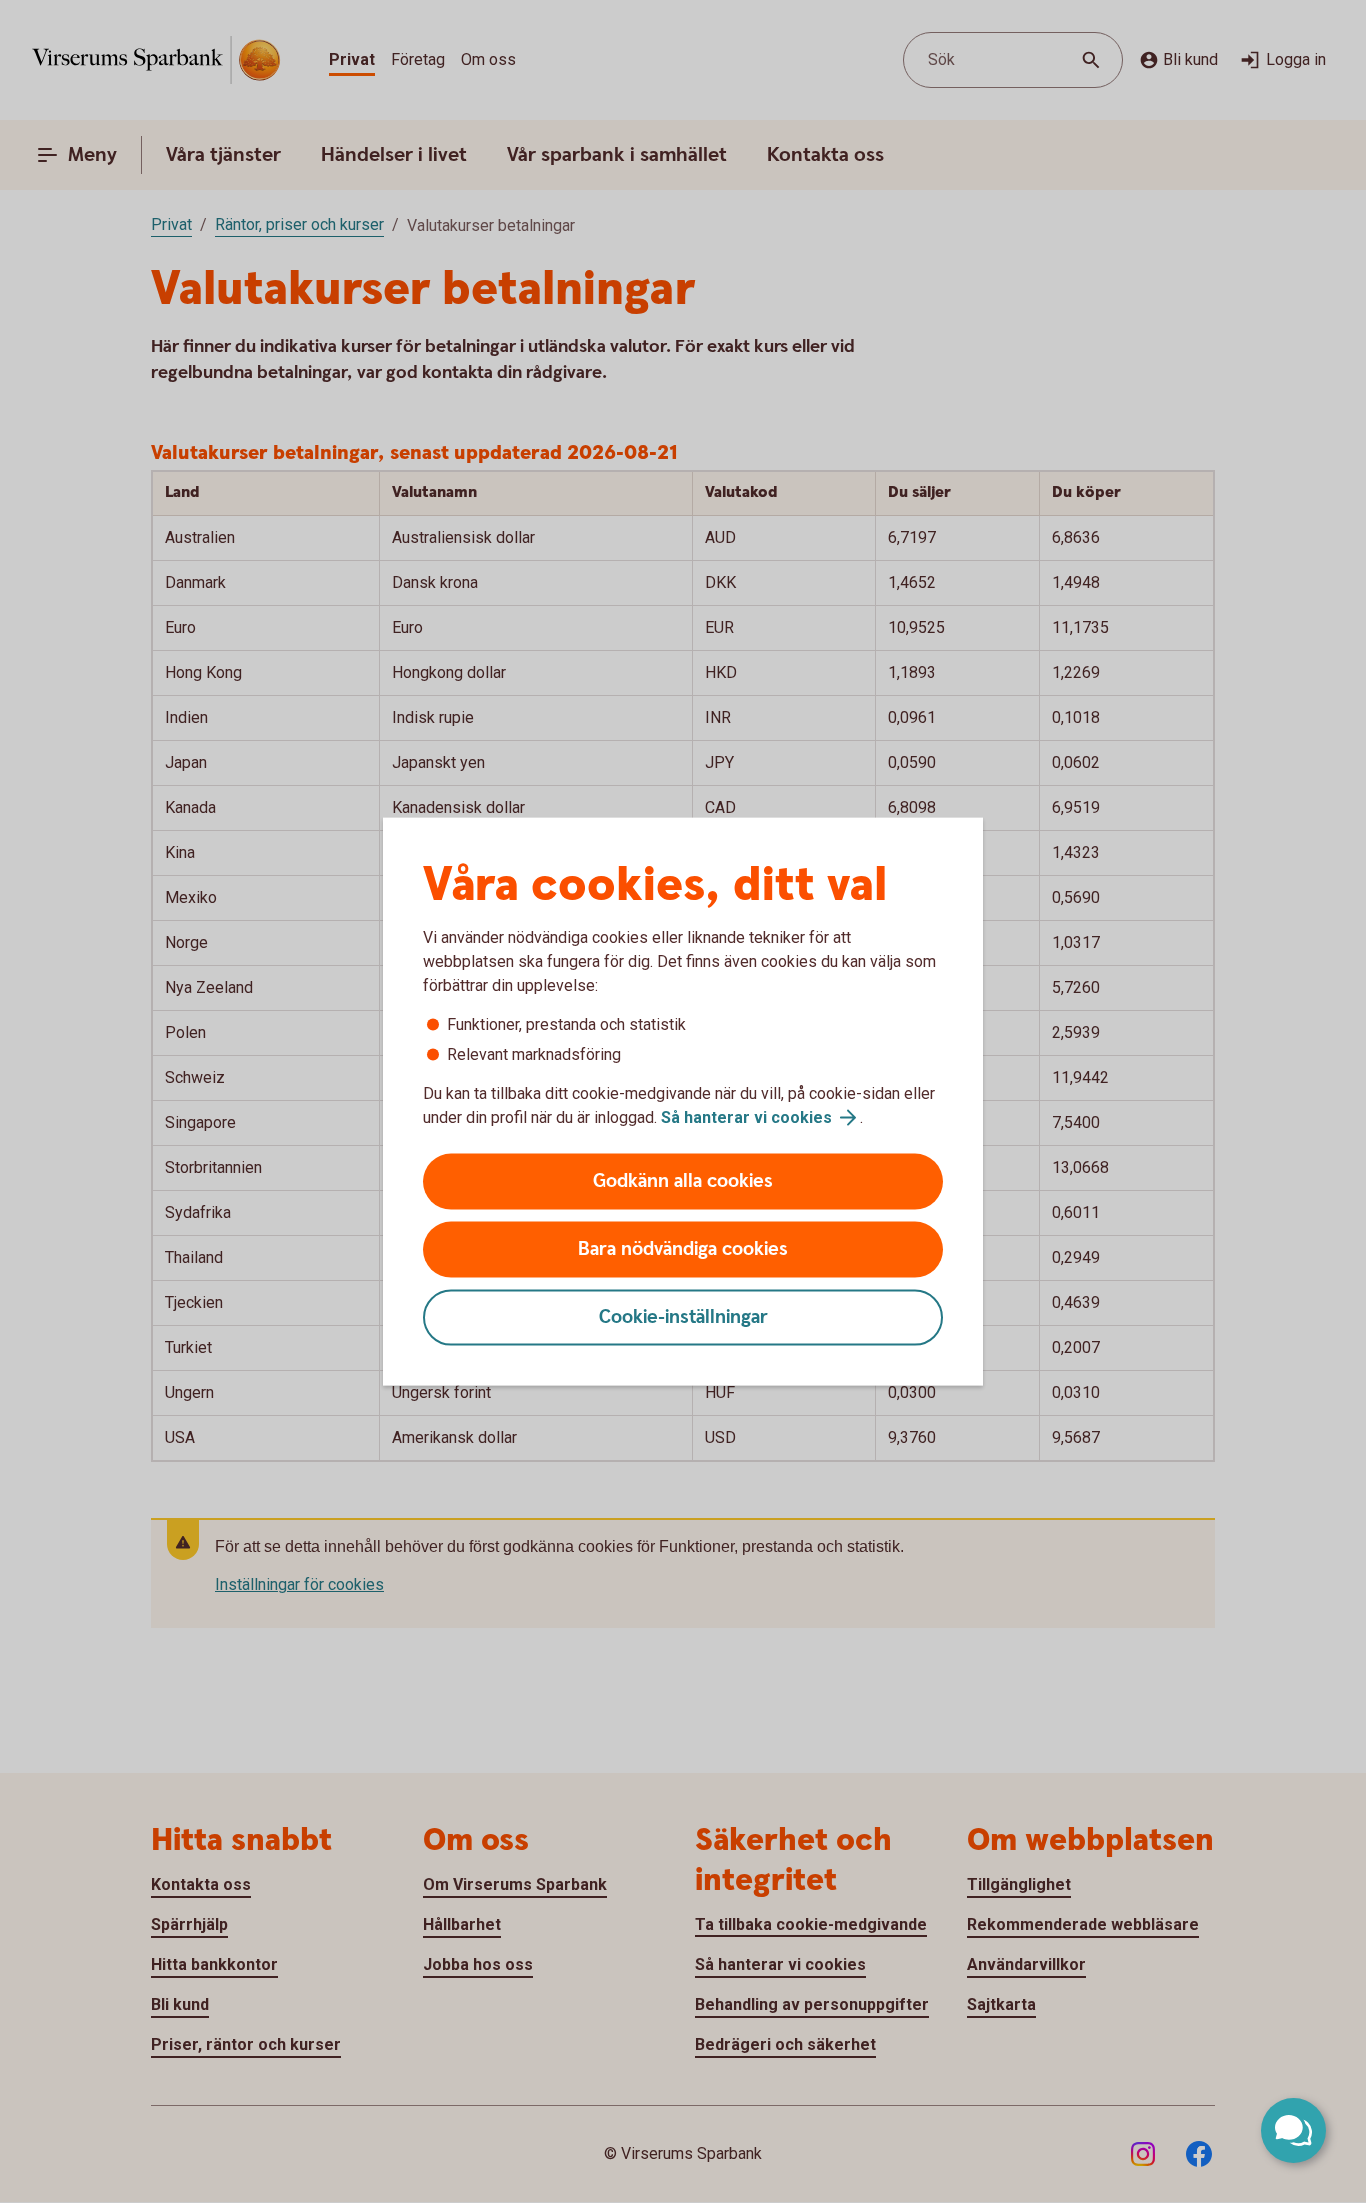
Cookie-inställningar (683, 1317)
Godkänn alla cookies (683, 1181)
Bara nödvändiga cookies (683, 1249)
